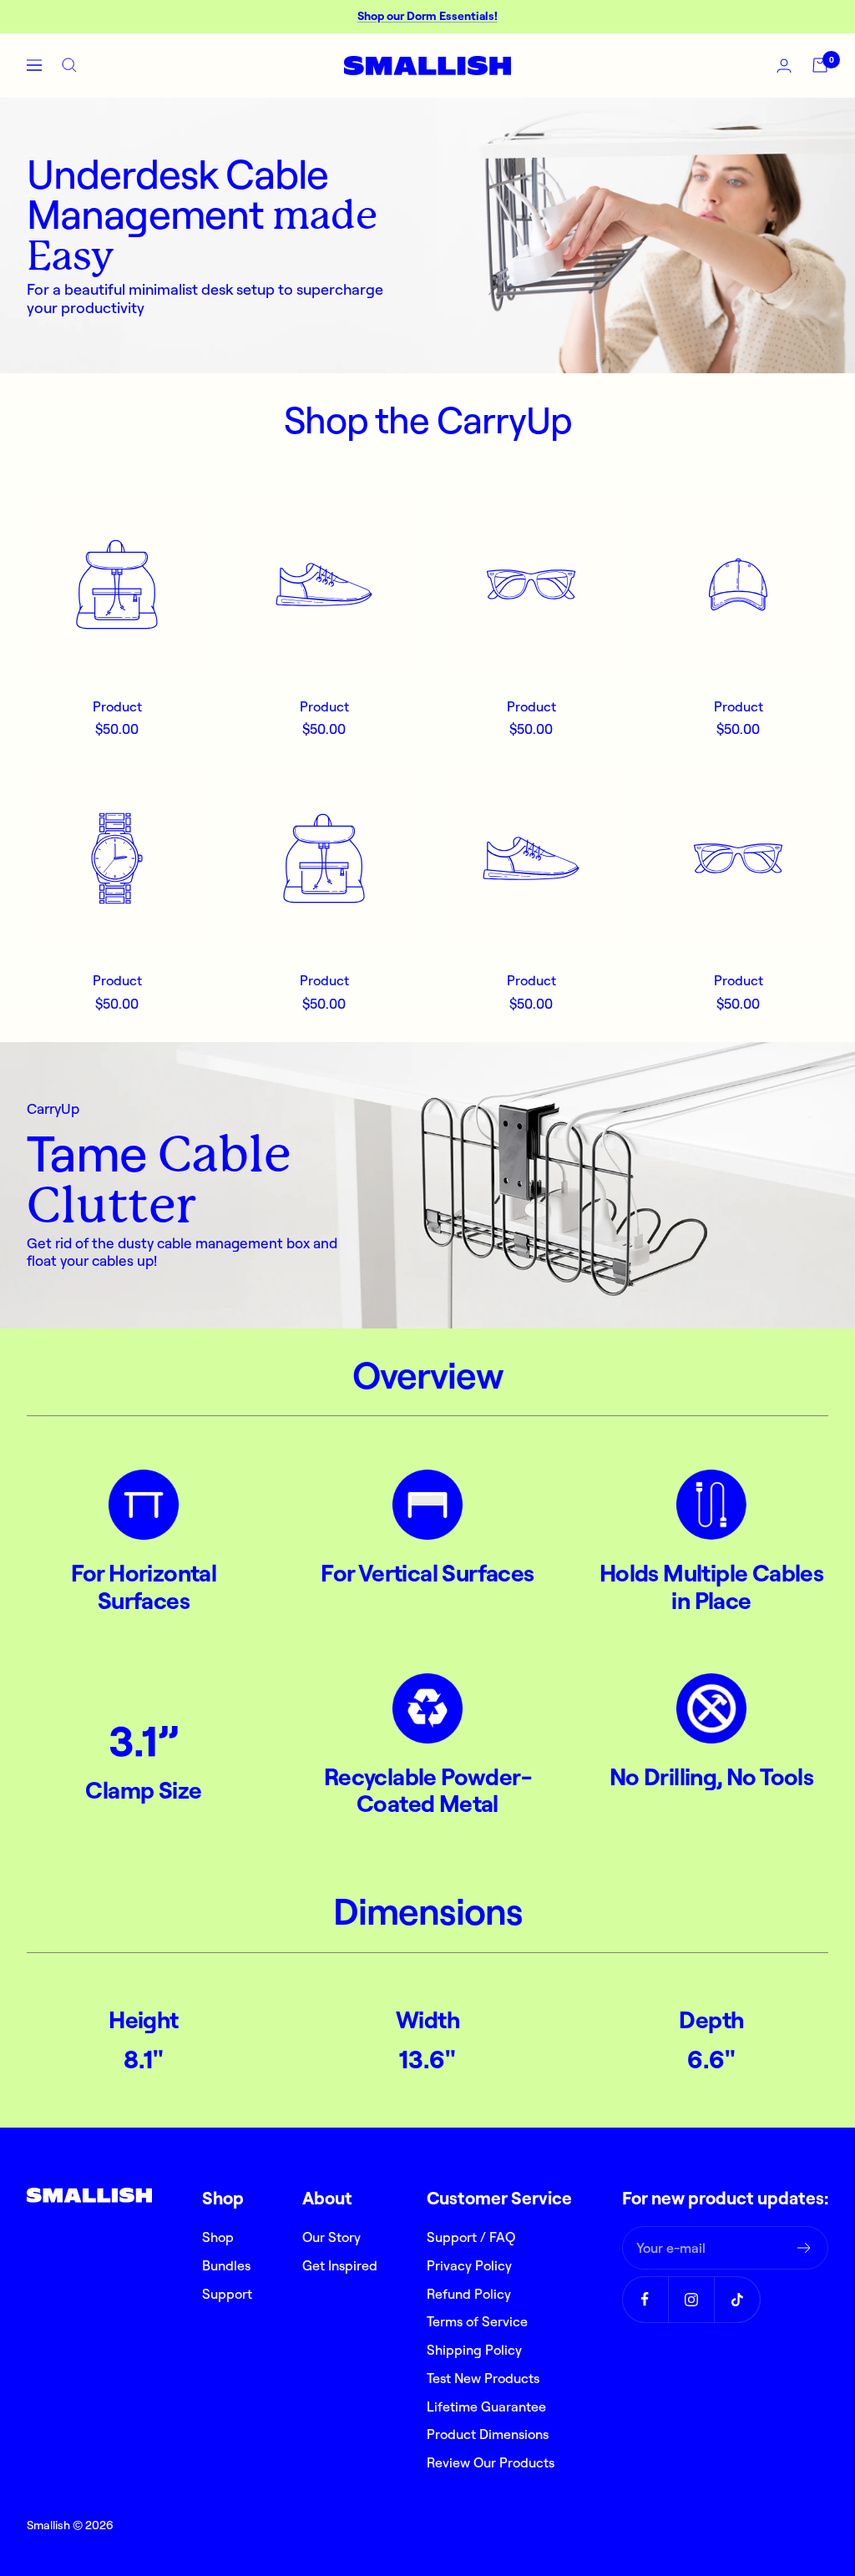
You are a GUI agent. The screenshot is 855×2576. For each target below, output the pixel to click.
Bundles (226, 2265)
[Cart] (820, 65)
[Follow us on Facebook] (645, 2299)
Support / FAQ (471, 2237)
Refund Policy (469, 2294)
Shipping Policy (474, 2350)
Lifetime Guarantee (486, 2406)
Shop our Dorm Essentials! (427, 16)
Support (227, 2294)
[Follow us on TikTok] (737, 2299)
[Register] (804, 2248)
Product (117, 706)
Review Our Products (491, 2462)
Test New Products (483, 2378)
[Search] (69, 65)
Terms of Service (477, 2321)
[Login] (784, 66)
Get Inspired (340, 2265)
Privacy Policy (469, 2265)
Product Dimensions (488, 2434)
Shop (218, 2237)
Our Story (331, 2237)
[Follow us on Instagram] (691, 2299)
